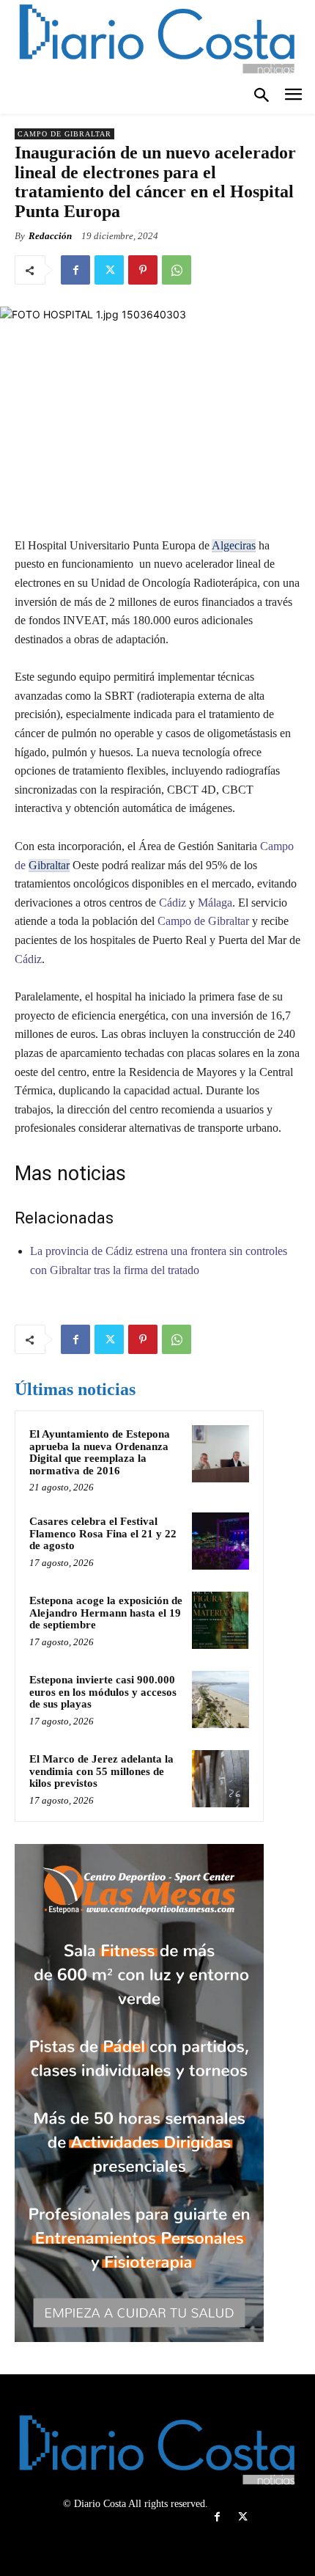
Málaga (215, 903)
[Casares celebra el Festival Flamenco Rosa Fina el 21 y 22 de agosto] (220, 1541)
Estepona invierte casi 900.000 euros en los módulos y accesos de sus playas (103, 1692)
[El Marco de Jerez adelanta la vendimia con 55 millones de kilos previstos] (220, 1779)
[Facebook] (75, 270)
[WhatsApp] (177, 270)
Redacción (50, 236)
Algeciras (234, 545)
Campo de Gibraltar (64, 134)
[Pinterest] (143, 270)
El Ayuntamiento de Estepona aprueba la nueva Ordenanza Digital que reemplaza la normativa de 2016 (100, 1452)
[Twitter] (109, 270)
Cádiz (171, 903)
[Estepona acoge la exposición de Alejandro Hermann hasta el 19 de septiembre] (220, 1620)
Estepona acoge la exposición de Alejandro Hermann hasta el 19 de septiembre (106, 1613)
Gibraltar (49, 865)
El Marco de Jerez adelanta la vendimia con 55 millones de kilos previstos (101, 1771)
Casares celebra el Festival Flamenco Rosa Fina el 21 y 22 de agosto (103, 1533)
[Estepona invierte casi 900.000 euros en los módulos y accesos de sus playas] (220, 1699)
